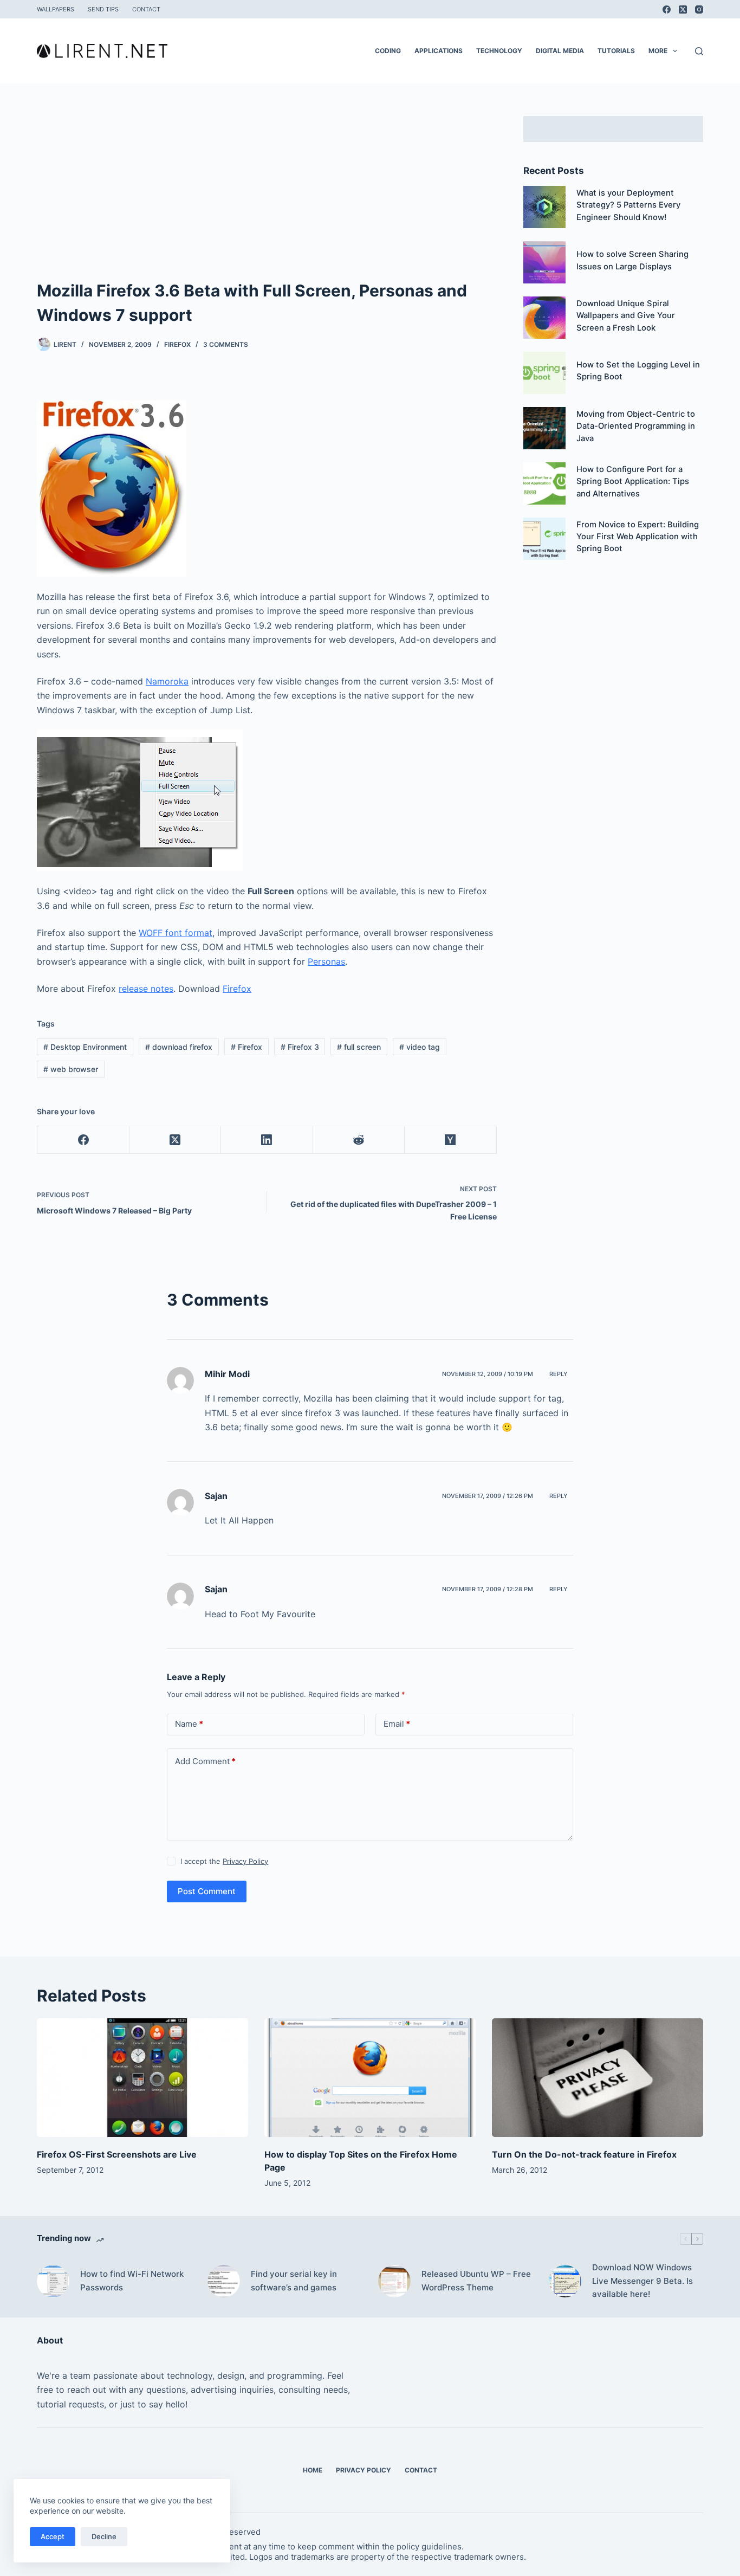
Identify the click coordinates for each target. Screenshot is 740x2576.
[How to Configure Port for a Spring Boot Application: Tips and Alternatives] (544, 483)
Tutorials (616, 51)
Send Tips (103, 9)
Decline (104, 2536)
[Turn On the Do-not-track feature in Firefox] (598, 2078)
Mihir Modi (227, 1374)
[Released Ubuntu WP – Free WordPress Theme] (394, 2281)
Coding (388, 51)
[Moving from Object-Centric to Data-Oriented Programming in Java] (544, 428)
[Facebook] (667, 9)
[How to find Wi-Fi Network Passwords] (53, 2281)
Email (397, 1724)
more (658, 51)
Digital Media (560, 51)
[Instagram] (699, 9)
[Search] (699, 51)
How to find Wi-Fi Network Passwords (132, 2281)
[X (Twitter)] (683, 9)
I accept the (224, 1861)
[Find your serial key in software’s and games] (224, 2281)
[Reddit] (359, 1140)
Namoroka (167, 681)
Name (189, 1724)
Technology (499, 51)
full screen (359, 1047)
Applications (439, 51)
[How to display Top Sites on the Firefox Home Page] (370, 2078)
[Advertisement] (267, 197)
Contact (146, 9)
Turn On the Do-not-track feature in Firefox (584, 2154)
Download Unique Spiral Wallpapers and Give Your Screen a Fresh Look (626, 315)
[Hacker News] (450, 1140)
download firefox (179, 1047)
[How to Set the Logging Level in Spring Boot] (544, 373)
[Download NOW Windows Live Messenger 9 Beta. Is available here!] (565, 2281)
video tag (420, 1047)
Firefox (177, 344)
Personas (326, 961)
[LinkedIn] (267, 1140)
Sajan (216, 1496)
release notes (146, 989)
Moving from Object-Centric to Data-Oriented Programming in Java (636, 426)
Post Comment (207, 1891)
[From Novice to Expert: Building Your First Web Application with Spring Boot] (544, 539)
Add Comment (205, 1761)
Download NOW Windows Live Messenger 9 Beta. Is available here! (642, 2281)
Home (313, 2470)
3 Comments (226, 344)
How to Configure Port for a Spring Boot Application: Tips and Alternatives (633, 481)
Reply (559, 1374)
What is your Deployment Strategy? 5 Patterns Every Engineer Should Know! (628, 205)
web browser (71, 1069)
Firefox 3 (300, 1047)
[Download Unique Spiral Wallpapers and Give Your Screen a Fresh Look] (544, 318)
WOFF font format (176, 933)
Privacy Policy (245, 1861)
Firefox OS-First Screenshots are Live (117, 2154)
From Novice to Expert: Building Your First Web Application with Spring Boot (638, 537)
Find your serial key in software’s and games (294, 2281)
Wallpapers (56, 9)
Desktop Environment (85, 1047)
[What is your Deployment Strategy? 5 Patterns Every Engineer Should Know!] (544, 207)
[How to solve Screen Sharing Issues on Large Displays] (544, 262)
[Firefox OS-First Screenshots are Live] (142, 2078)
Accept (53, 2536)
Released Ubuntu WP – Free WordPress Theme (476, 2281)
